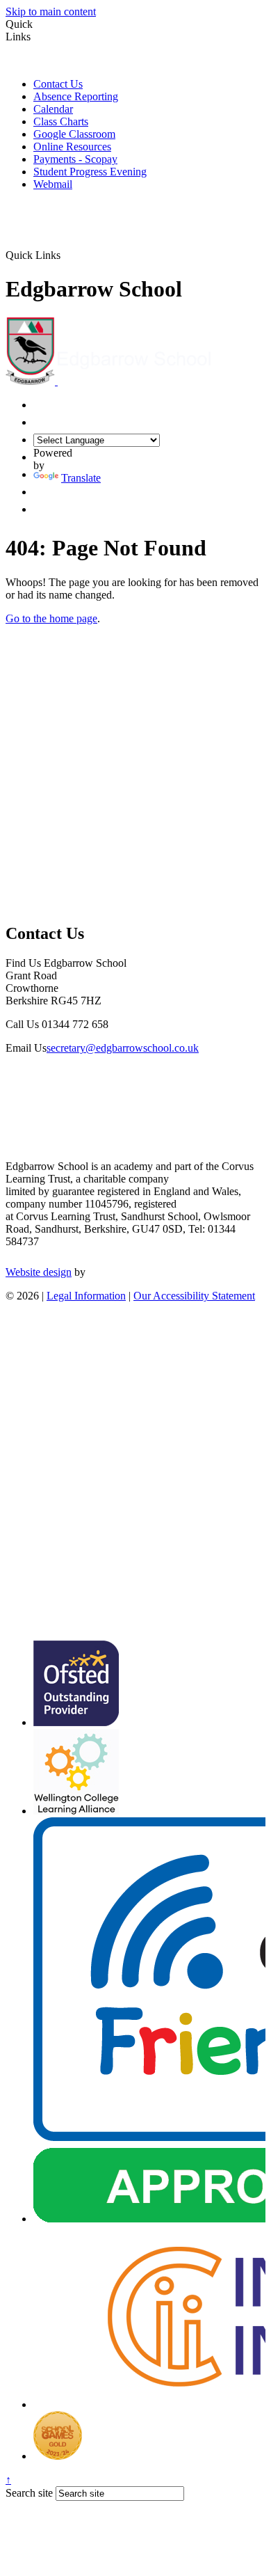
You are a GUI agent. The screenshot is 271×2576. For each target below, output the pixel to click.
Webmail (53, 184)
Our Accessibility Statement (194, 1296)
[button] (66, 255)
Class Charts (61, 121)
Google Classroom (74, 134)
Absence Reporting (76, 96)
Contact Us (58, 84)
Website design (39, 1272)
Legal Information (86, 1296)
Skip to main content (51, 11)
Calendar (53, 109)
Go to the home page (51, 618)
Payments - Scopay (75, 159)
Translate (81, 478)
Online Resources (72, 147)
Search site (29, 2493)
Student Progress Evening (90, 172)
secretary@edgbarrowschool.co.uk (123, 1048)
